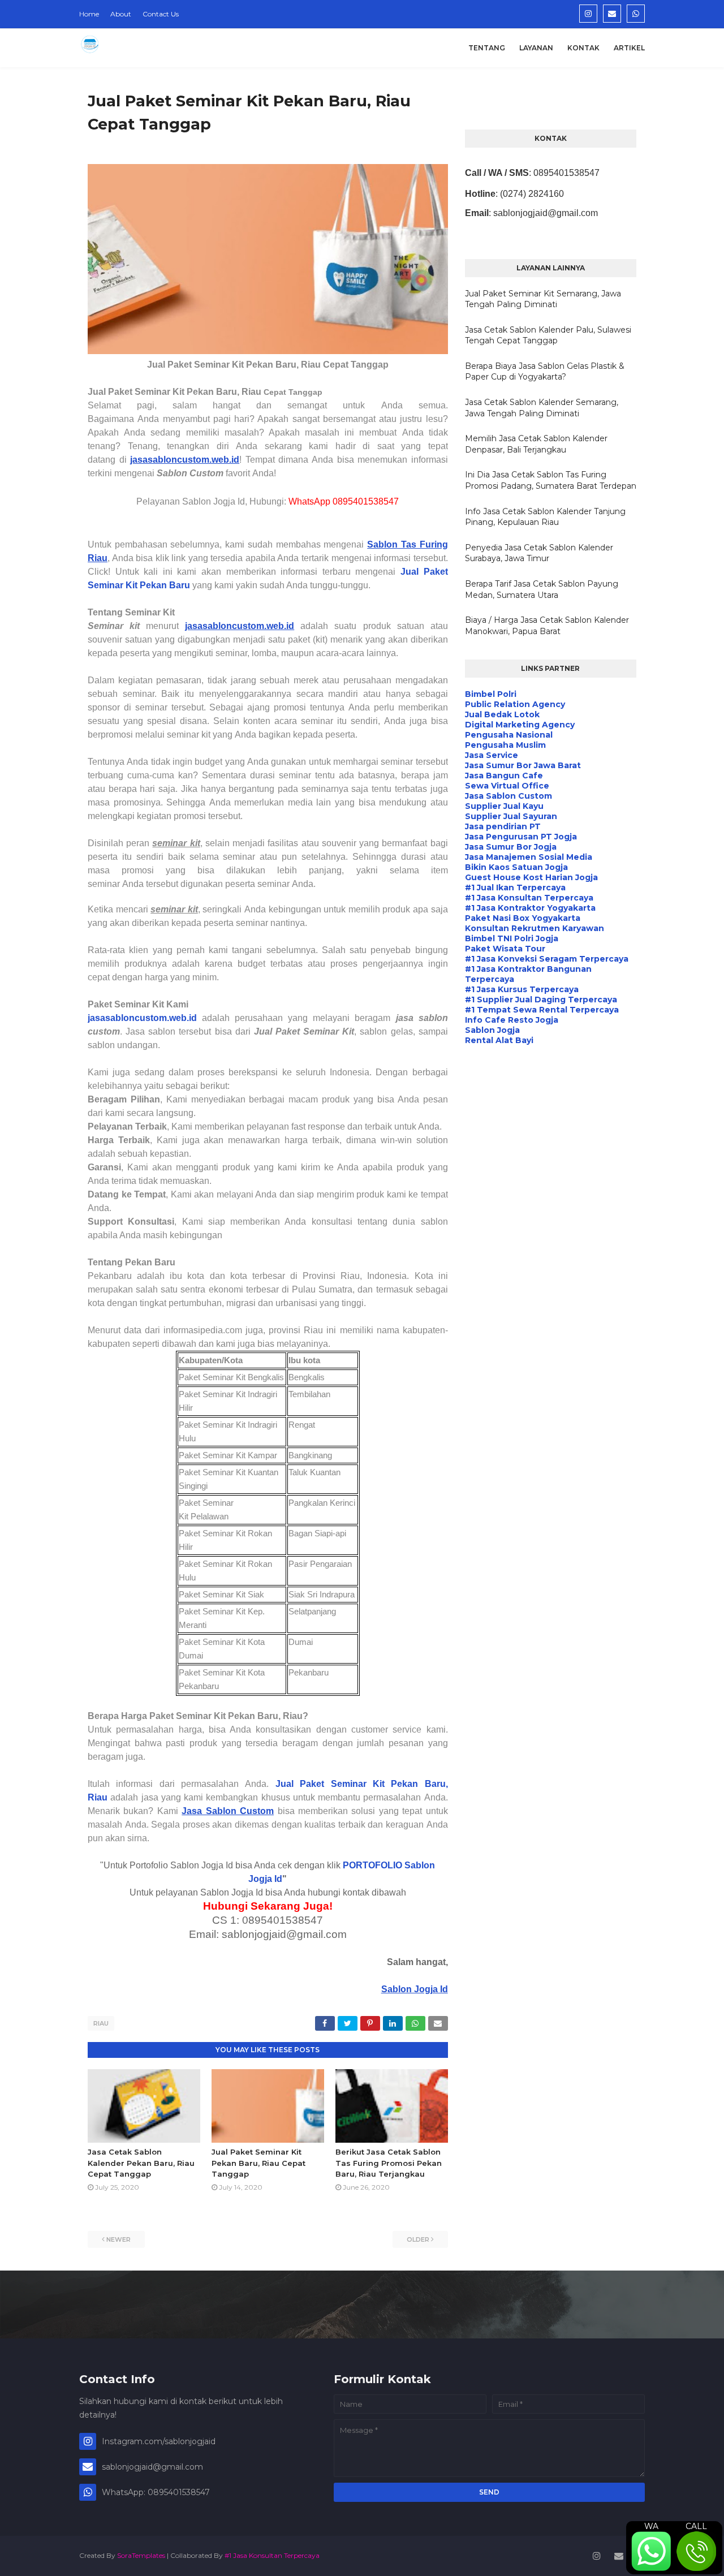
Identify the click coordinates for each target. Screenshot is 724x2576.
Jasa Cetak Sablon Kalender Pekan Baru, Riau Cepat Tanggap (141, 2163)
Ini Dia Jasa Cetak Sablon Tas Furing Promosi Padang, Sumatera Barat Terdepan (551, 480)
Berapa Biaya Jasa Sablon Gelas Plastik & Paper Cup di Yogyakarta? (545, 372)
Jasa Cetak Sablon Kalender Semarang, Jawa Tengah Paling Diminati (542, 408)
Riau (101, 2023)
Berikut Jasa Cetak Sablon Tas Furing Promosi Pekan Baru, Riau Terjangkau (389, 2163)
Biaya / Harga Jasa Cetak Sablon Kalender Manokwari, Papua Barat (547, 626)
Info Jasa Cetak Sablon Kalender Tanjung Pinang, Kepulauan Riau (545, 517)
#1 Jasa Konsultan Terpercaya (272, 2555)
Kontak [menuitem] (583, 48)
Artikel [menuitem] (629, 48)
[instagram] (588, 14)
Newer (118, 2239)
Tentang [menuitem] (487, 48)
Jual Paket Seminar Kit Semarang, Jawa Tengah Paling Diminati (543, 299)
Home (89, 14)
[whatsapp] (636, 14)
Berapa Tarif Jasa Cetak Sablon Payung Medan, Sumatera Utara (542, 589)
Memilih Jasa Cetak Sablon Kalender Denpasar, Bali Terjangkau (536, 444)
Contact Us (161, 14)
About (121, 14)
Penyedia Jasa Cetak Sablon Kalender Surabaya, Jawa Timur (539, 553)
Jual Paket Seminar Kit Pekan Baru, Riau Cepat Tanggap (258, 2163)
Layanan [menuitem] (536, 48)
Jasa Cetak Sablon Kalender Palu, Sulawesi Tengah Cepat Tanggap (548, 335)
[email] (612, 14)
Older (418, 2239)
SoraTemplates (141, 2555)
